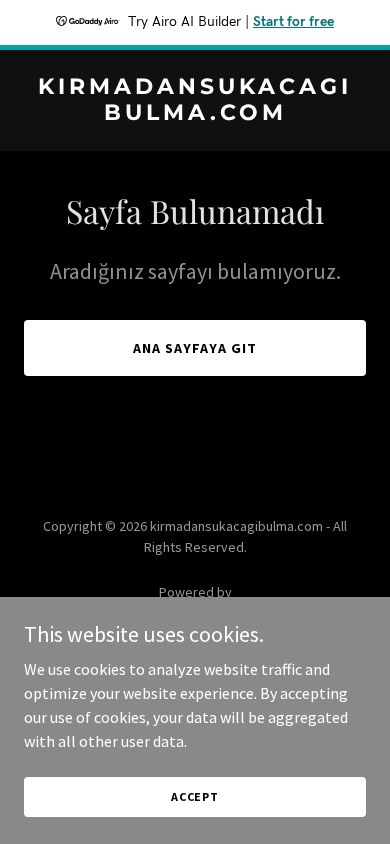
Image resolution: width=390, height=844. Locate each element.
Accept (195, 796)
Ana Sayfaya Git (195, 348)
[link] (195, 114)
